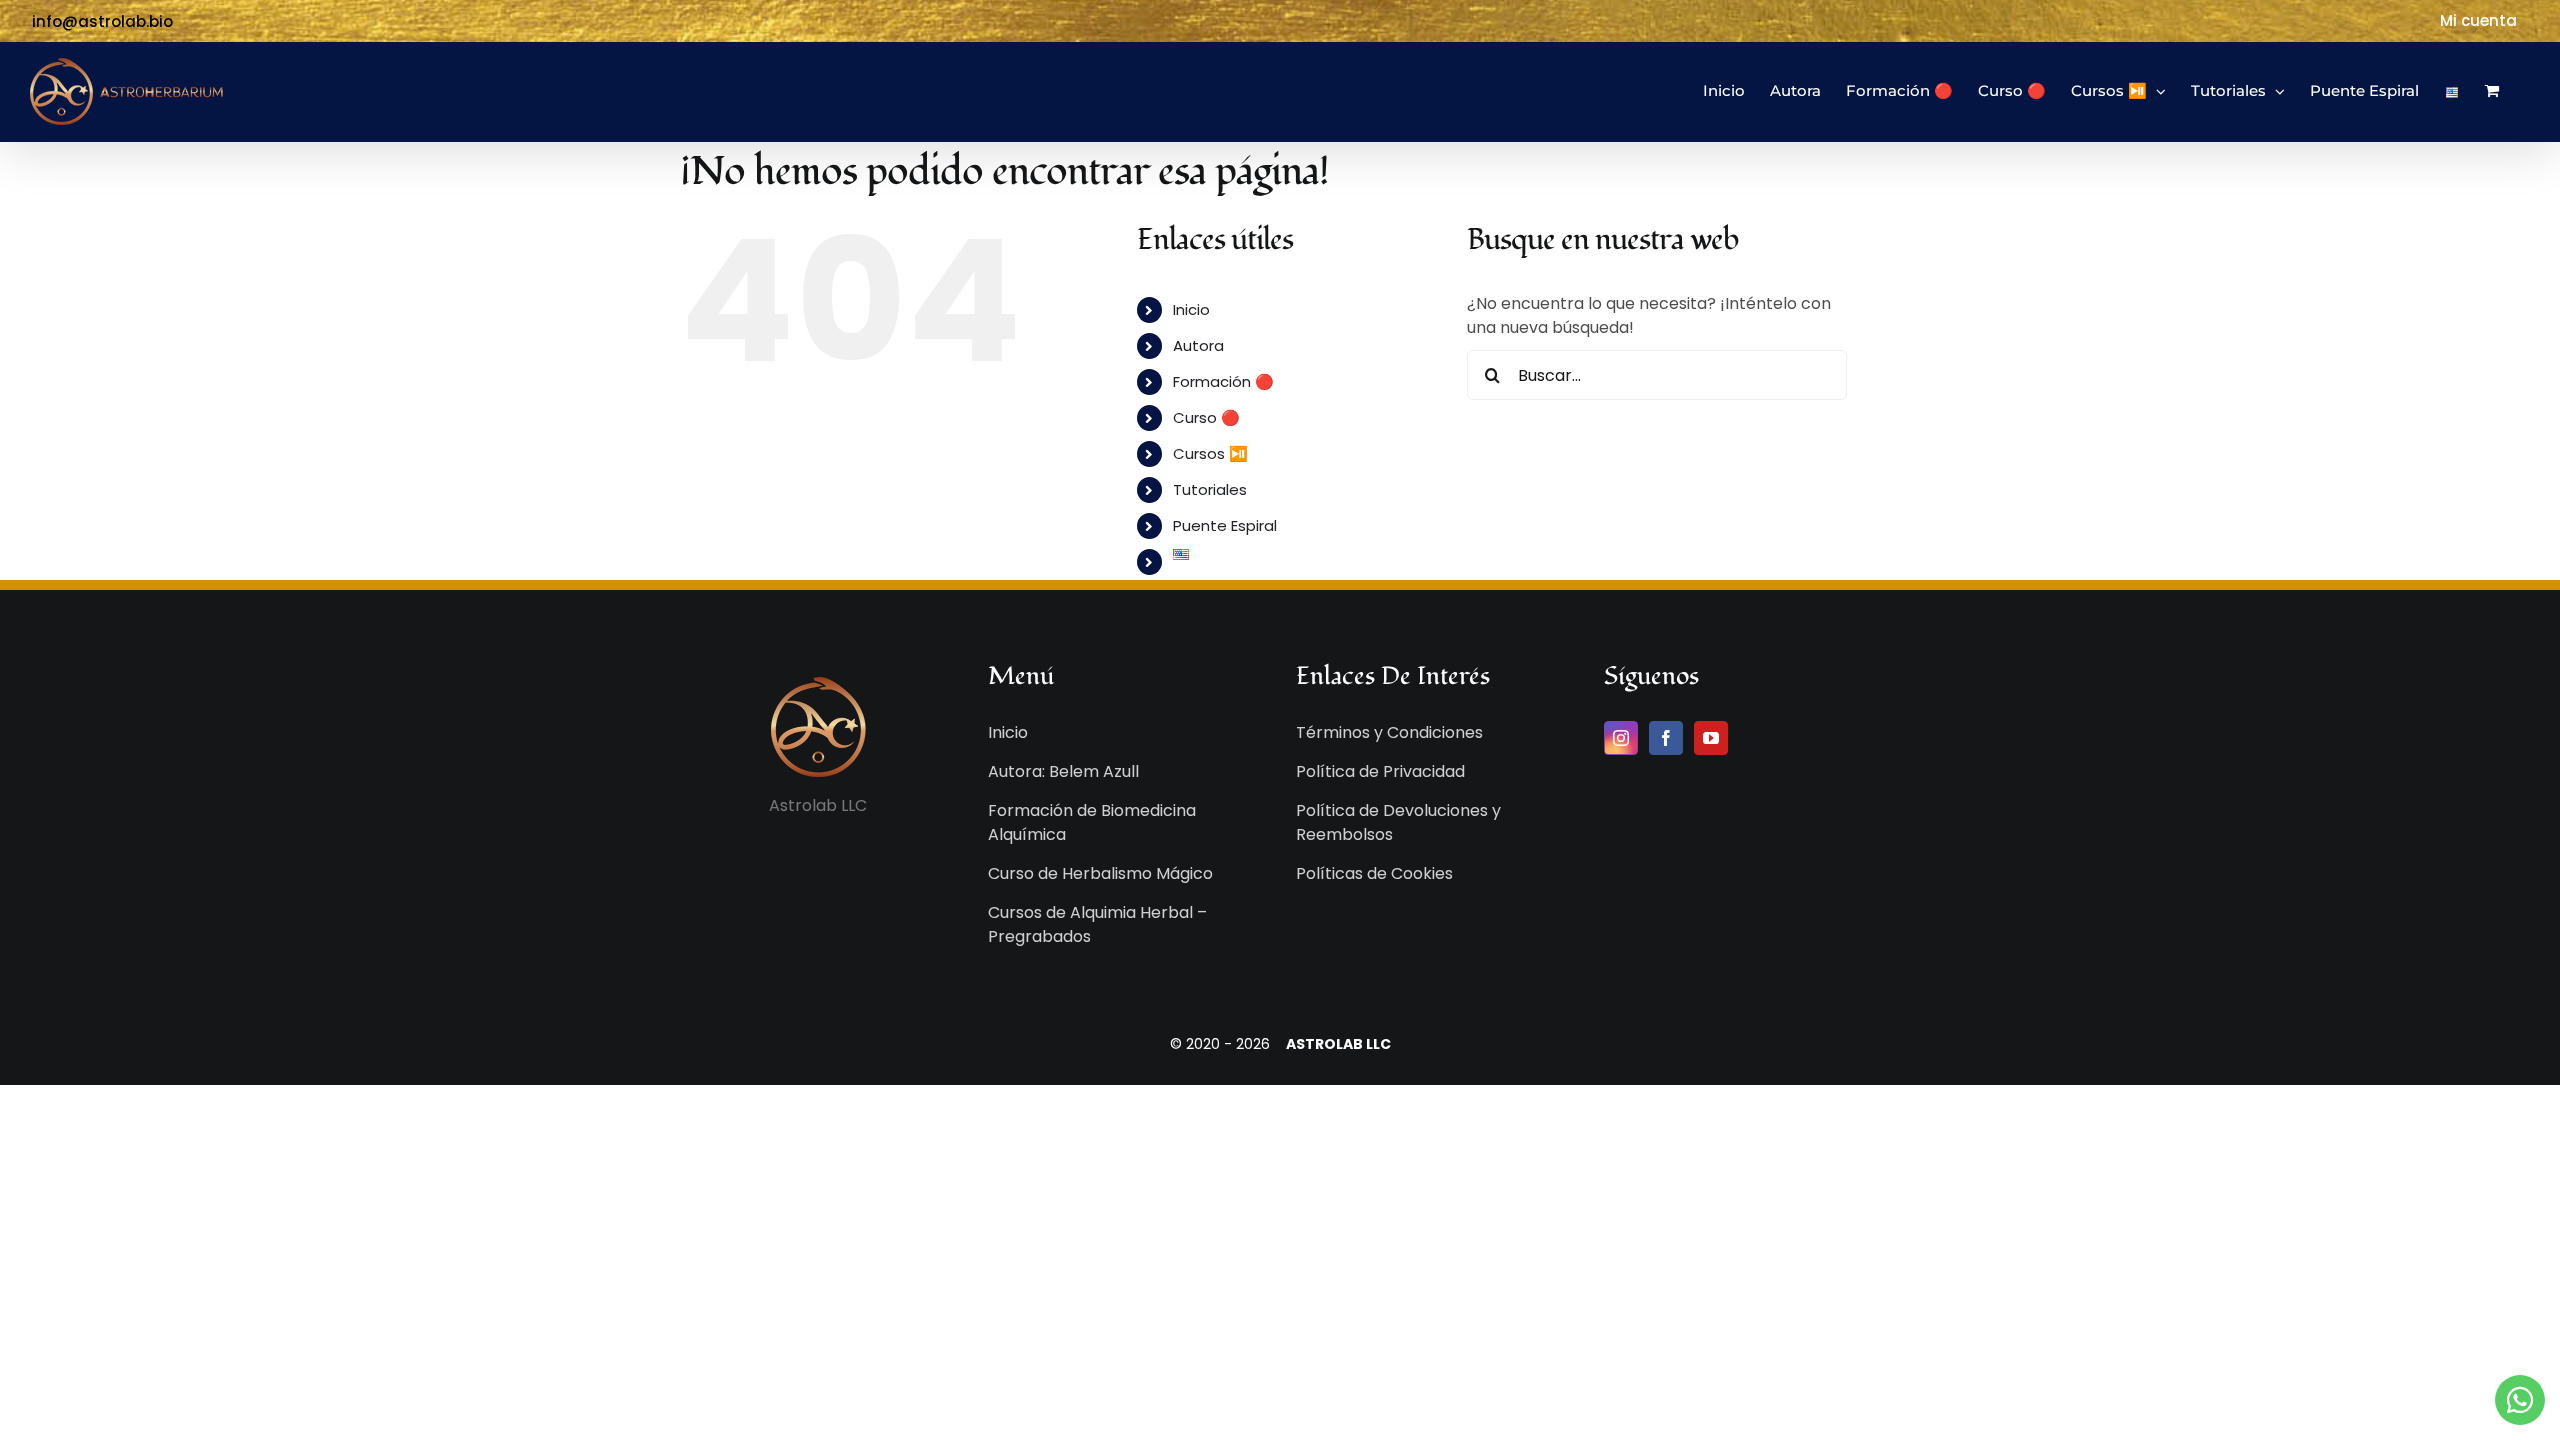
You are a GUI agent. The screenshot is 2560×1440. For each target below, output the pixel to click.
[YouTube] (1711, 738)
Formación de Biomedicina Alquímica (1092, 822)
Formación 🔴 (1223, 381)
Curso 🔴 (1206, 417)
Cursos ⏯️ (1210, 453)
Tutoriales (1210, 489)
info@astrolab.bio (102, 21)
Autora (1198, 345)
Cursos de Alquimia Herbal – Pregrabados (1097, 924)
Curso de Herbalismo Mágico (1100, 873)
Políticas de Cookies (1374, 873)
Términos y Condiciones (1389, 732)
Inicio (1191, 309)
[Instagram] (1621, 738)
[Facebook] (1666, 738)
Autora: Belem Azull (1063, 771)
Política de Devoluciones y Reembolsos (1398, 822)
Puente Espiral (1225, 525)
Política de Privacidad (1380, 771)
